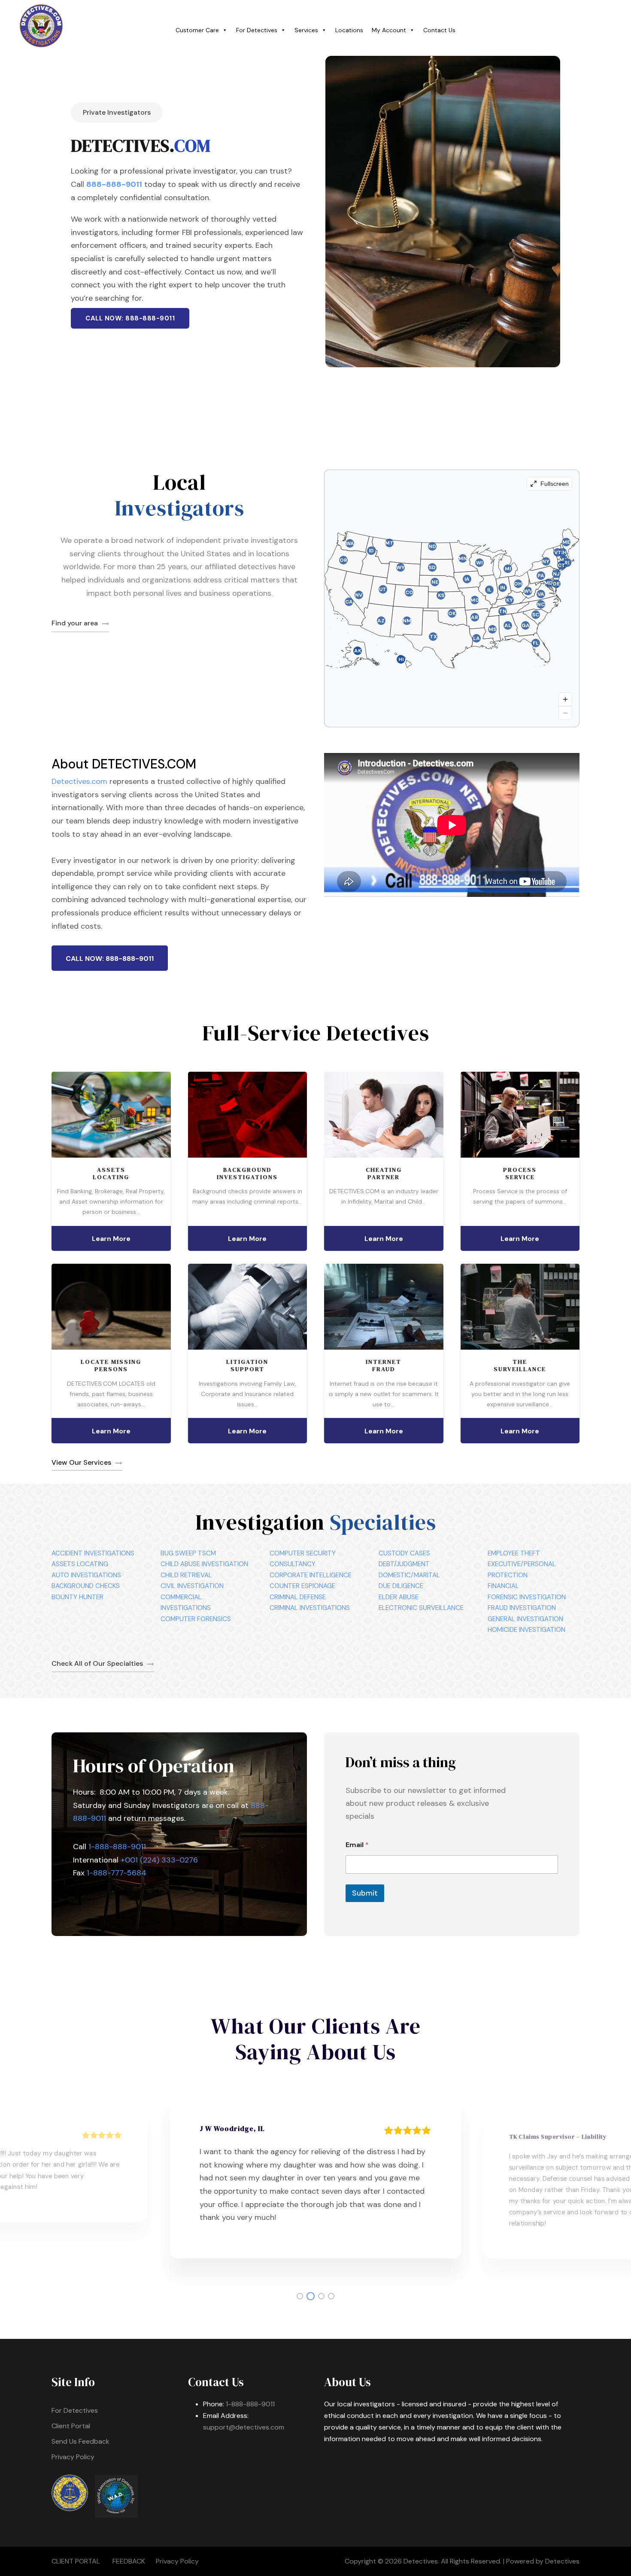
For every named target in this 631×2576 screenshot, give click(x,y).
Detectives (562, 2561)
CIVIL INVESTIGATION (192, 1586)
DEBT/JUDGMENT (404, 1564)
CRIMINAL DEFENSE (298, 1597)
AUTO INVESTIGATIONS (86, 1575)
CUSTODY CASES (404, 1553)
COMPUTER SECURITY (303, 1553)
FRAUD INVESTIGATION (522, 1608)
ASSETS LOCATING (80, 1564)
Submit (365, 1893)
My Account (389, 30)
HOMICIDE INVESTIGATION (526, 1630)
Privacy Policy (73, 2457)
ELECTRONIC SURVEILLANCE (421, 1608)
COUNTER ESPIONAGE (302, 1586)
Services (306, 30)
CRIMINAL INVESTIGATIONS (310, 1608)
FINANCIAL (503, 1586)
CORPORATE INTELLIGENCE (311, 1575)
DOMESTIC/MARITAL (409, 1575)
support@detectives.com (244, 2427)
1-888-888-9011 (117, 1847)
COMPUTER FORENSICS (196, 1619)
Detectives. (421, 2561)
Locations (349, 30)
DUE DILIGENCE (401, 1586)
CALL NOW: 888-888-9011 (130, 318)
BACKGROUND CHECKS (86, 1586)
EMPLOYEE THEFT (514, 1553)
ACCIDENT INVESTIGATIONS (93, 1553)
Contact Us (439, 30)
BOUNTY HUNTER (77, 1597)
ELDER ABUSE (399, 1597)
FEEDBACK (129, 2561)
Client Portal (71, 2426)
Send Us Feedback (80, 2441)
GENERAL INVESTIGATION (525, 1619)
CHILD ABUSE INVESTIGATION (204, 1564)
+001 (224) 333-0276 (159, 1860)
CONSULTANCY (293, 1564)
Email (357, 1845)
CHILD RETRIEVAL (186, 1575)
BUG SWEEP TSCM (188, 1553)
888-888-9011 (114, 184)
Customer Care (197, 30)
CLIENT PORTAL (76, 2561)
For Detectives (257, 30)
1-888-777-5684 (117, 1873)
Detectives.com (79, 781)
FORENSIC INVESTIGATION (527, 1597)
